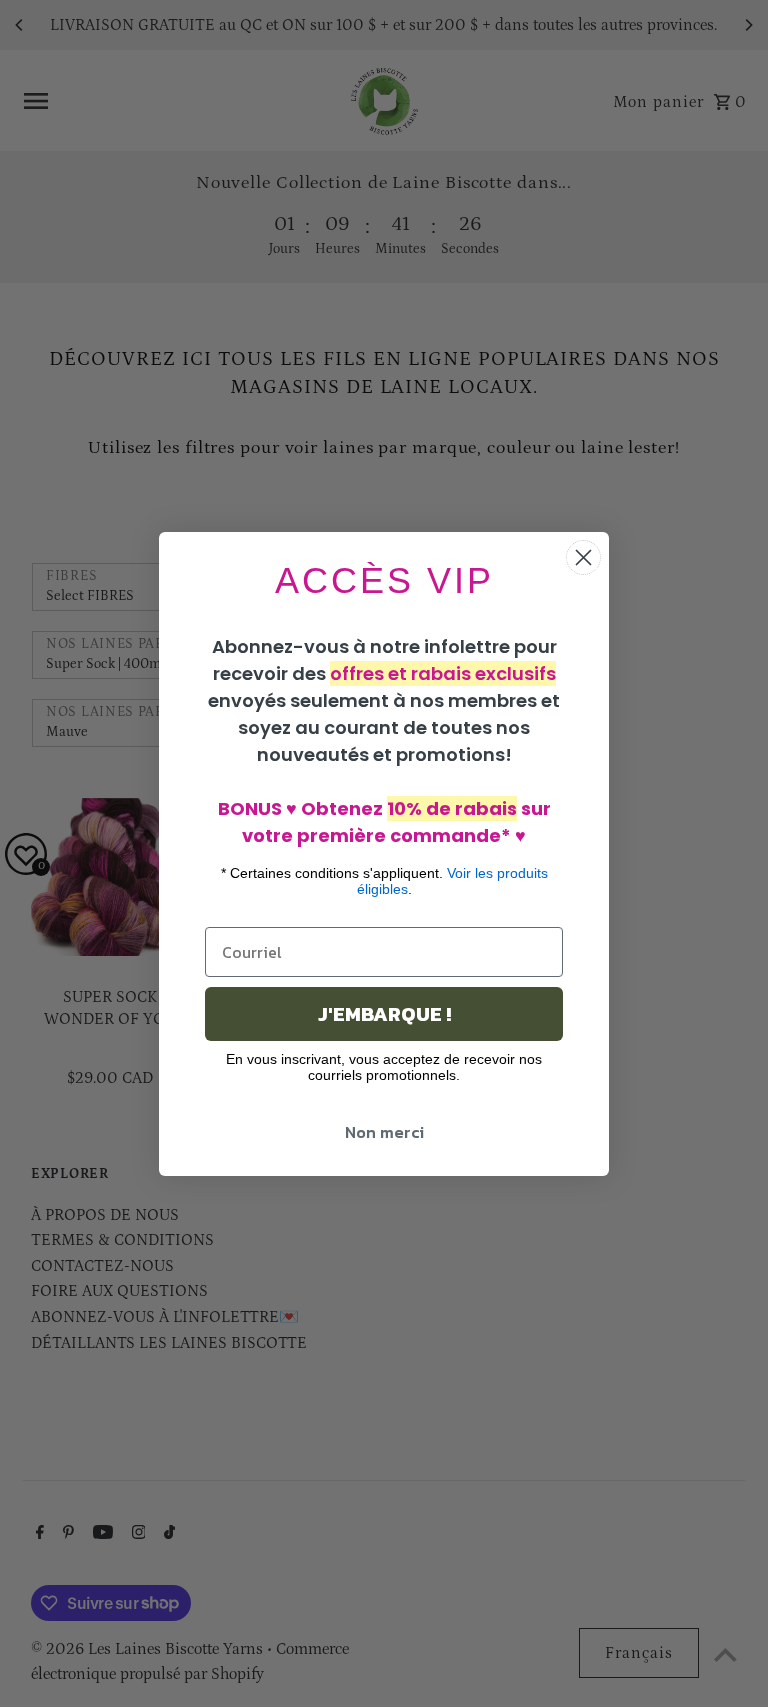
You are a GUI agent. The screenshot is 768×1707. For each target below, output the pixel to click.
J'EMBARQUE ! (384, 1014)
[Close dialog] (583, 557)
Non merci (384, 1132)
